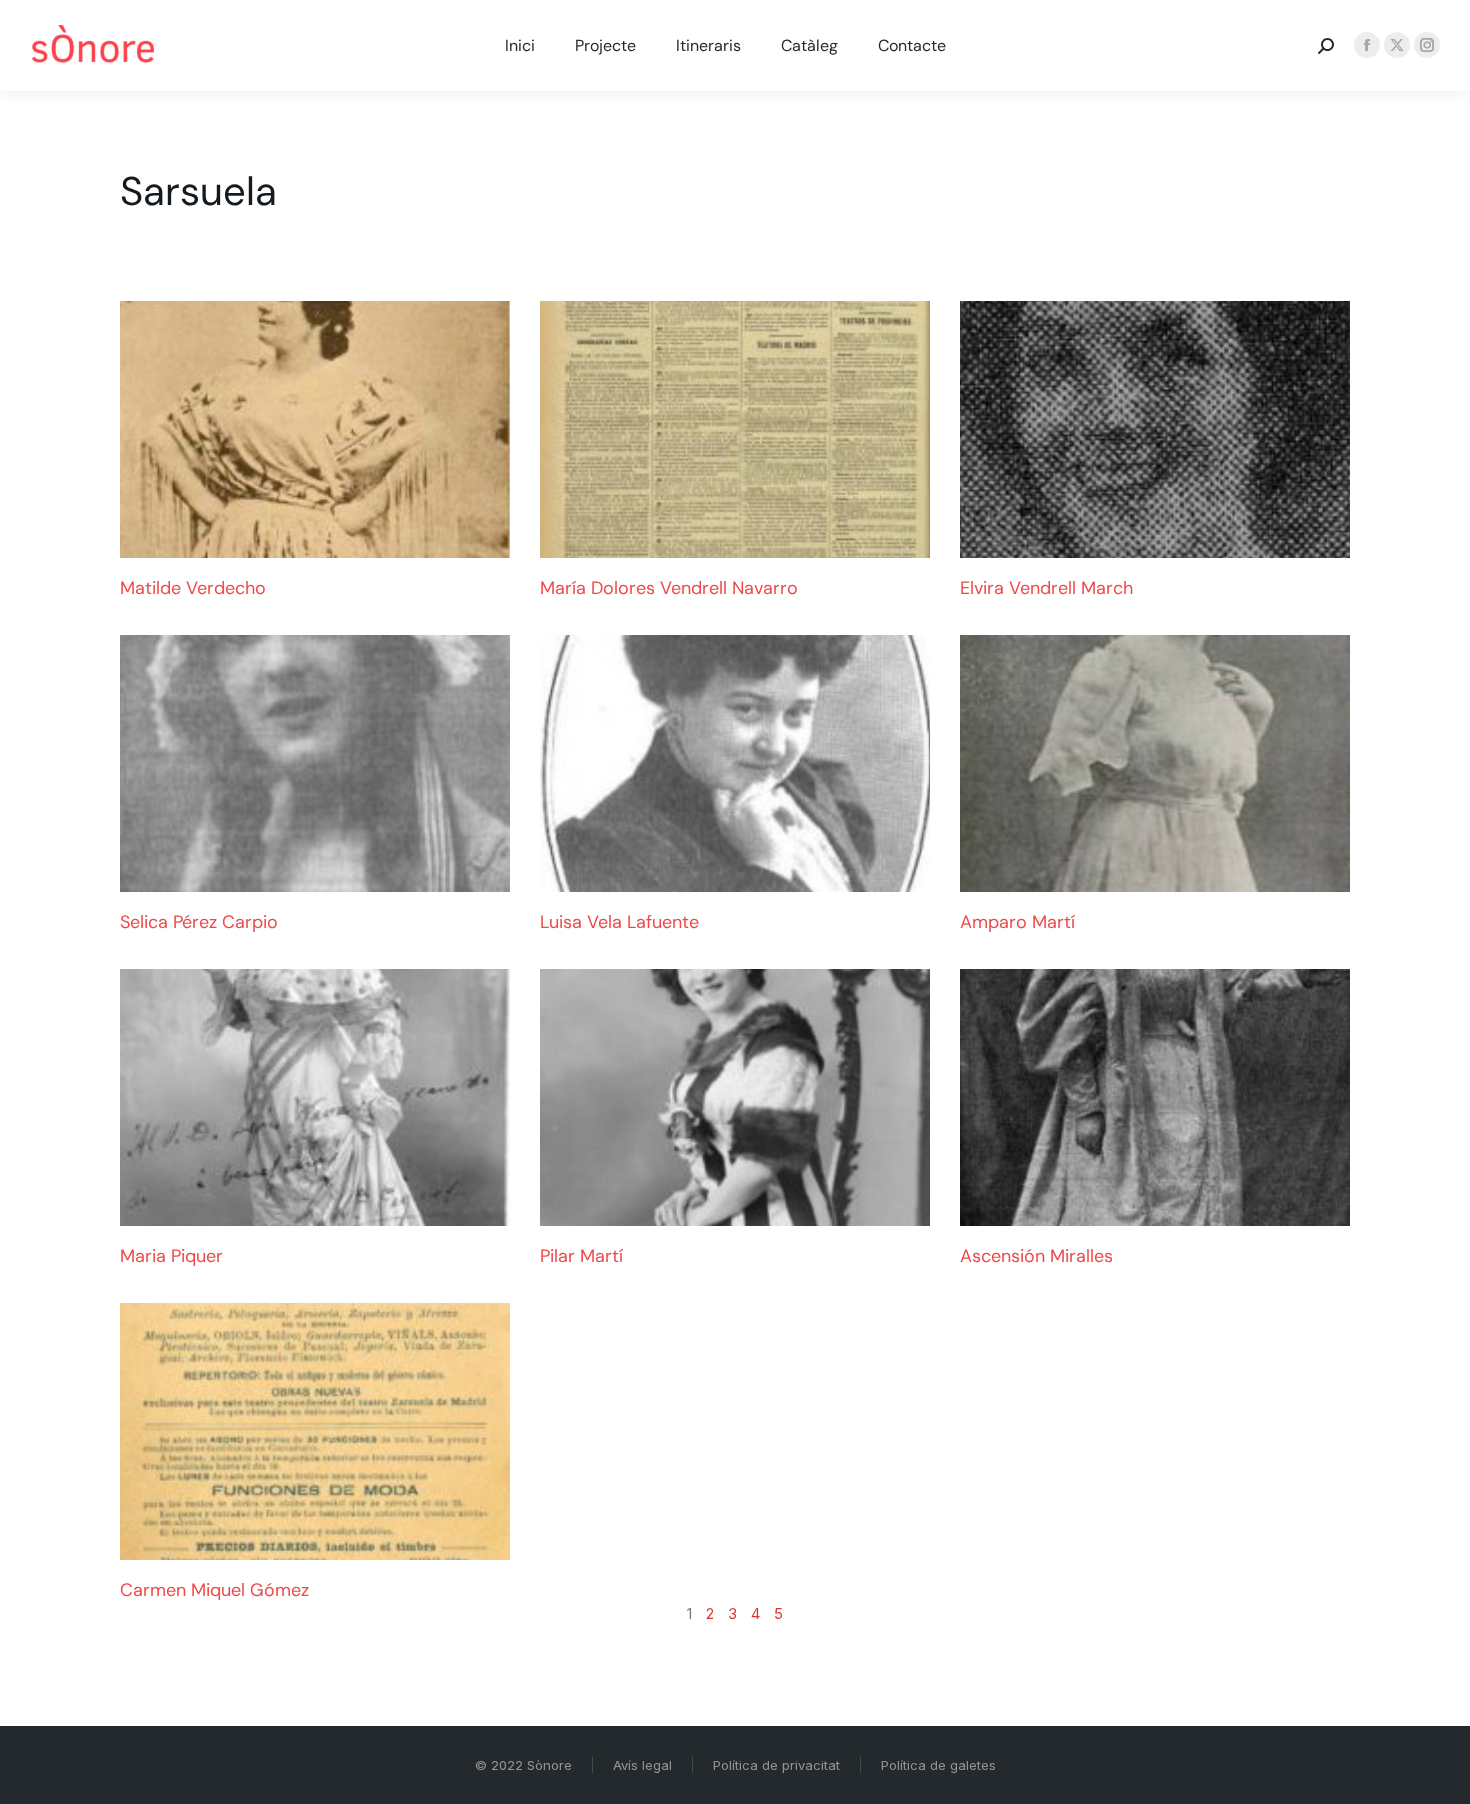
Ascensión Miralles (1036, 1256)
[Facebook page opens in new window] (1367, 45)
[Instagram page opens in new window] (1427, 45)
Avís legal (642, 1765)
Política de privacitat (776, 1765)
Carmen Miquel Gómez (214, 1590)
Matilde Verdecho (193, 588)
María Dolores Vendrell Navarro (669, 588)
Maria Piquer (171, 1256)
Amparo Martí (1017, 922)
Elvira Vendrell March (1046, 588)
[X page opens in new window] (1397, 45)
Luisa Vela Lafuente (619, 922)
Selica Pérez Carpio (199, 922)
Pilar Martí (581, 1256)
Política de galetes (938, 1765)
